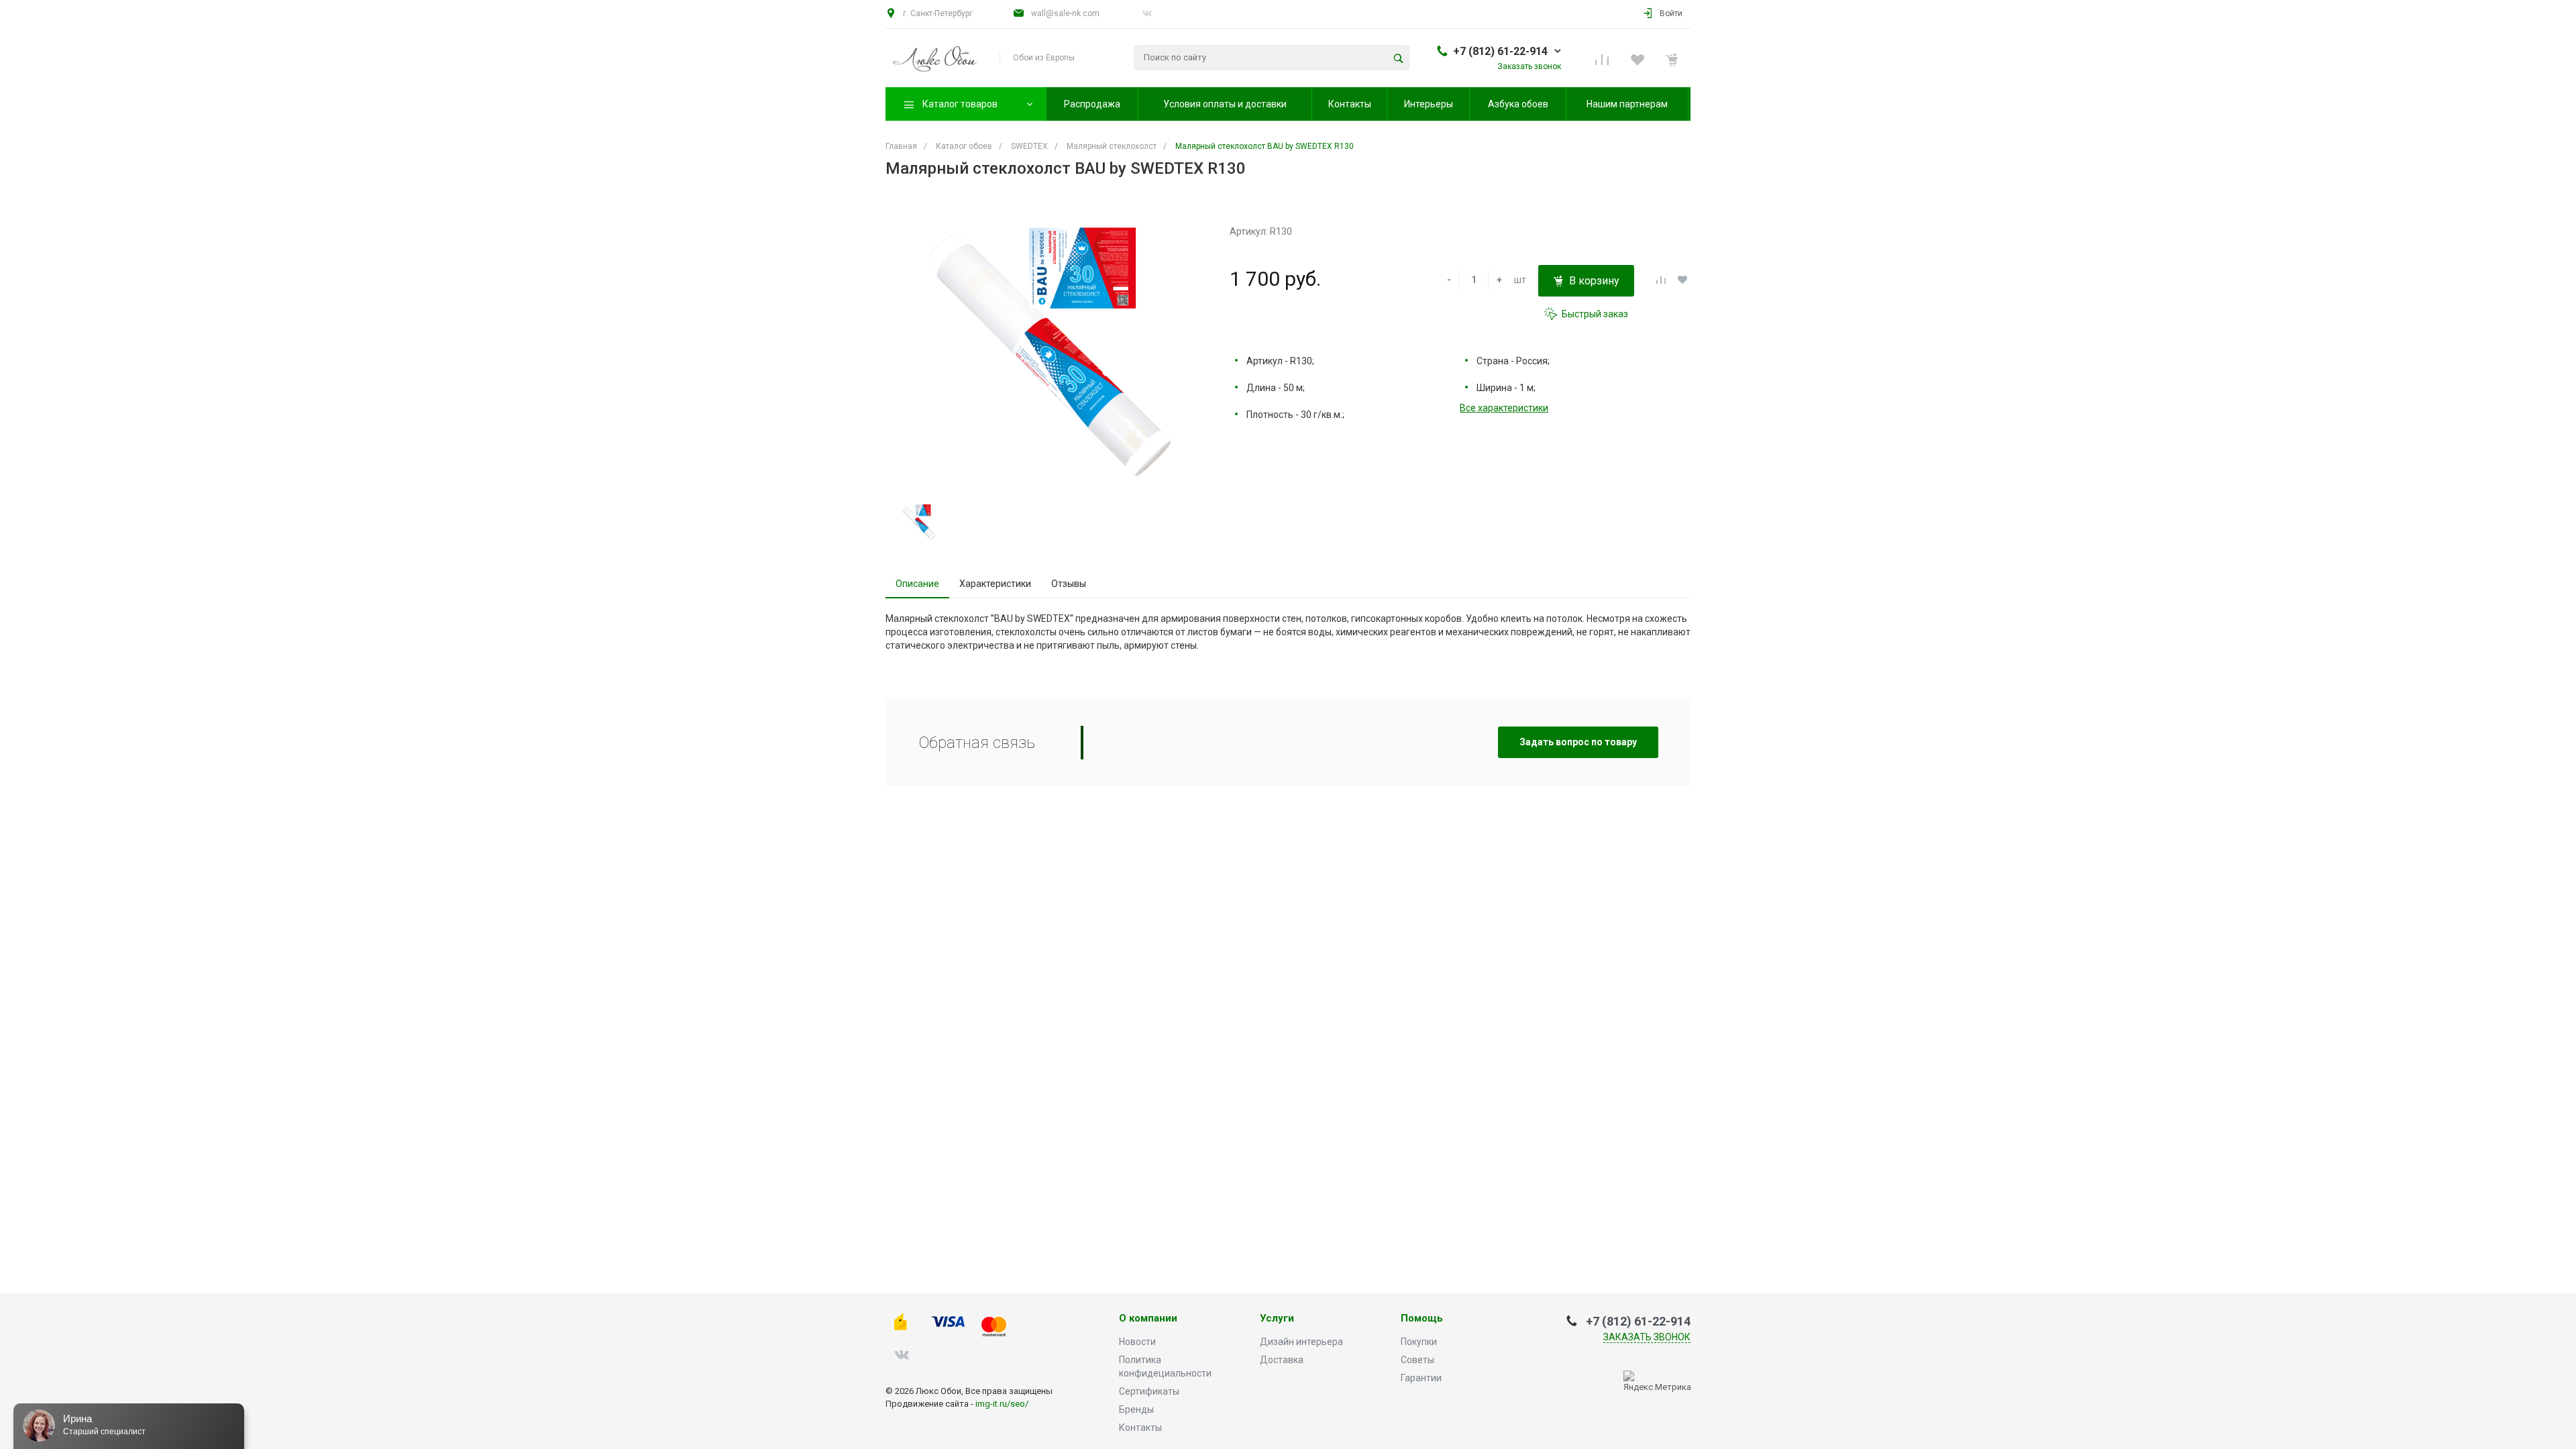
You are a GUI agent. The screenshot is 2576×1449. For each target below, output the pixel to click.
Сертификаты (1149, 1391)
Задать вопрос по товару (1578, 742)
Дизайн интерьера (1301, 1342)
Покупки (1419, 1342)
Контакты (1140, 1428)
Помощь (1422, 1319)
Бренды (1136, 1409)
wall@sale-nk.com (1065, 13)
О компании (1148, 1319)
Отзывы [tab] (1069, 584)
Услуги (1277, 1319)
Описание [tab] (917, 584)
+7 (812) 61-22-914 (1500, 51)
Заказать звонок (1647, 1337)
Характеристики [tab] (995, 584)
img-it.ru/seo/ (1002, 1404)
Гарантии (1421, 1378)
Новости (1137, 1342)
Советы (1417, 1360)
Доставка (1282, 1360)
